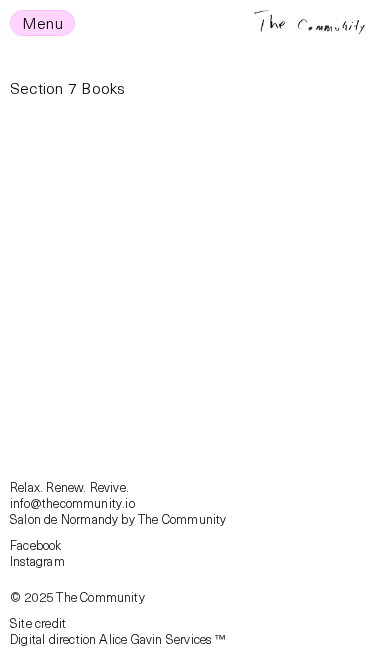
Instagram (37, 560)
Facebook (36, 544)
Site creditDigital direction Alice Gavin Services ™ (117, 630)
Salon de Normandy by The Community (118, 518)
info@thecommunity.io (72, 502)
